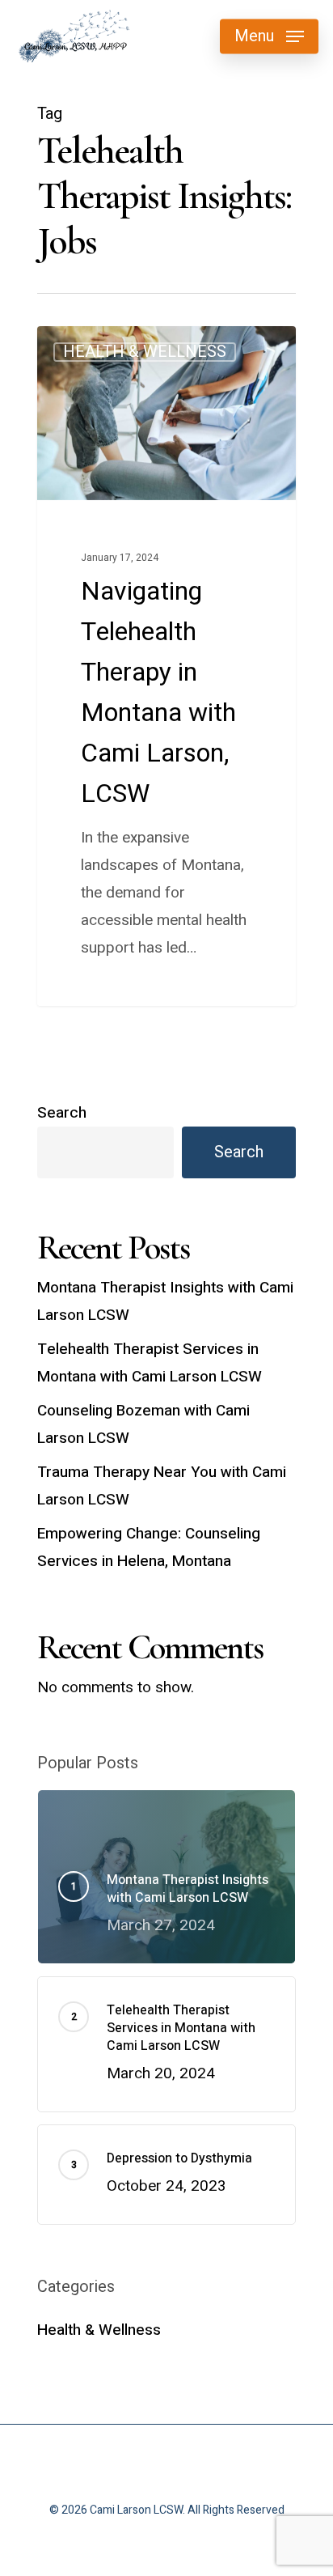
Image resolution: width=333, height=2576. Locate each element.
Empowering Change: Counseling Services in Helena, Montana (149, 1547)
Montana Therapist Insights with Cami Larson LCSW (165, 1301)
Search (62, 1113)
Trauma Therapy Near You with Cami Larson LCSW (162, 1486)
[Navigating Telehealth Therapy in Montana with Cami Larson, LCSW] (166, 666)
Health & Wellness (99, 2330)
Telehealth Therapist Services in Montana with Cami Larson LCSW (150, 1363)
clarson (87, 346)
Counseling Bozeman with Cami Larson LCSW (143, 1424)
